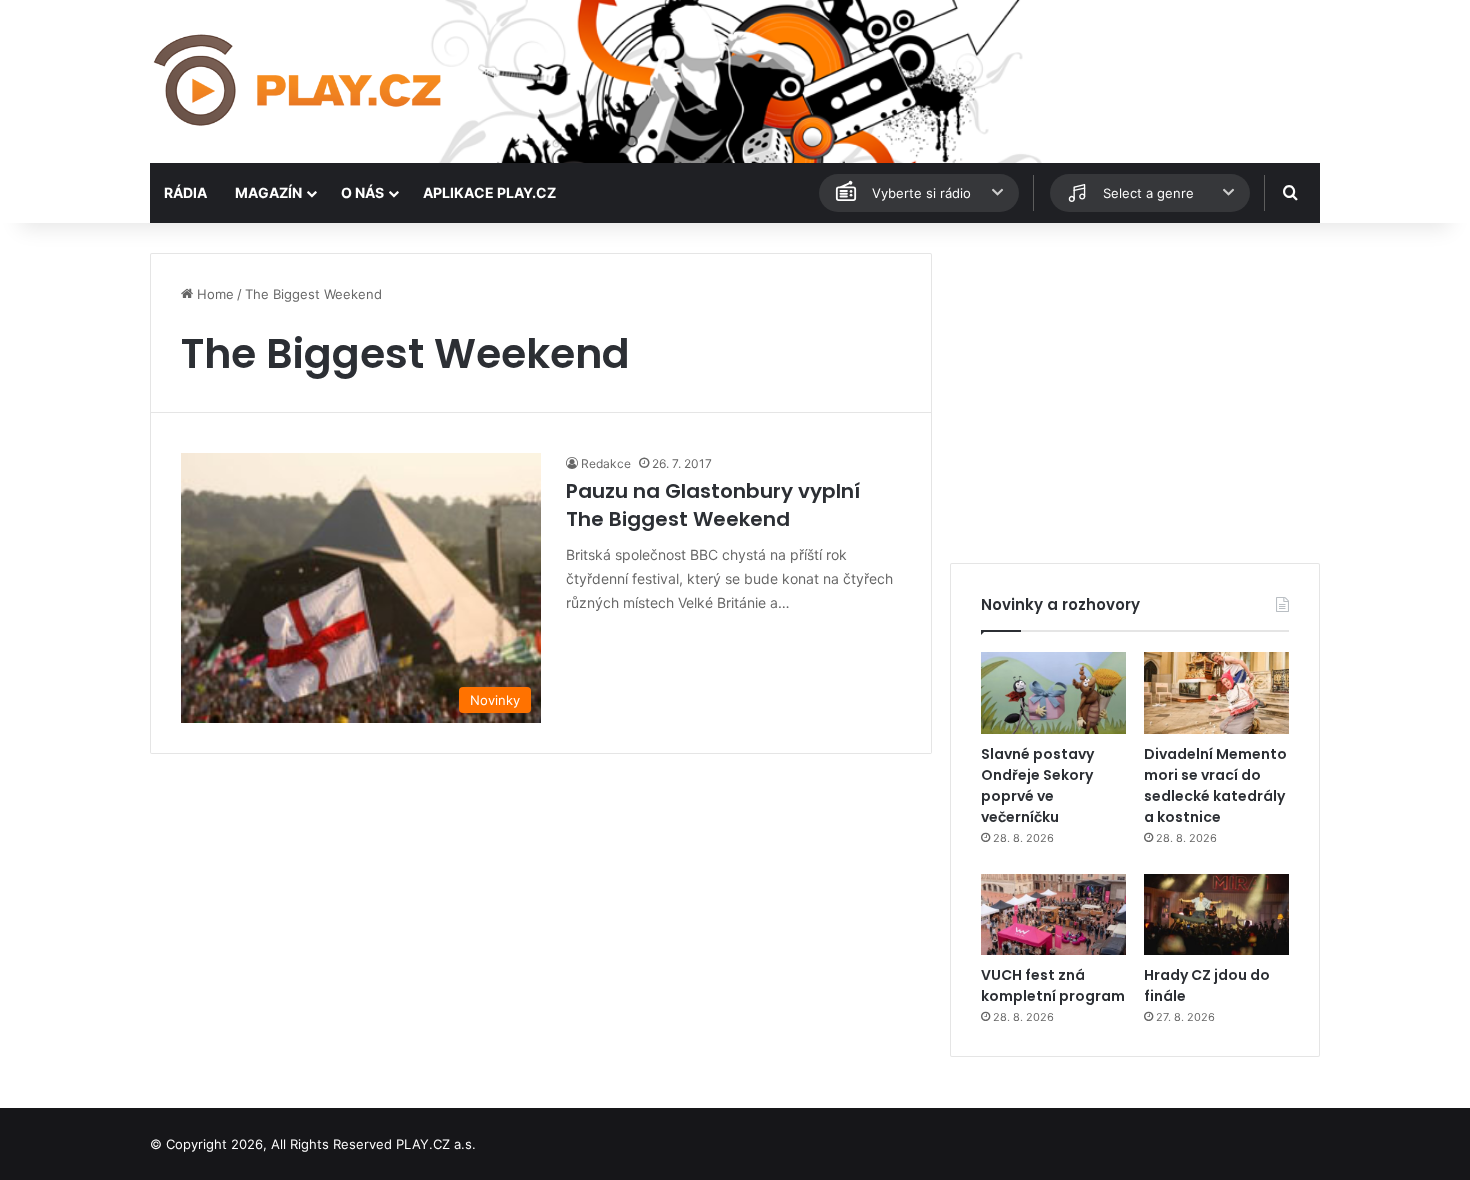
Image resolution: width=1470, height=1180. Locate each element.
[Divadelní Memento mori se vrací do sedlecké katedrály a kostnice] (1216, 693)
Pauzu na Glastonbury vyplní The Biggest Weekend (713, 505)
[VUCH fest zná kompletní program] (1053, 915)
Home (213, 294)
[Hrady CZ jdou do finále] (1216, 915)
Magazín (268, 192)
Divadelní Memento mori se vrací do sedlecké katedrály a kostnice (1215, 785)
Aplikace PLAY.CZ (489, 192)
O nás (362, 192)
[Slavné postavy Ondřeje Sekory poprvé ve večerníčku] (1053, 693)
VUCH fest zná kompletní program (1053, 985)
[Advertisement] (1135, 393)
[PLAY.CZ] (299, 81)
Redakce (606, 463)
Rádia (185, 192)
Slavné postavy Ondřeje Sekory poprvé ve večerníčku (1037, 785)
